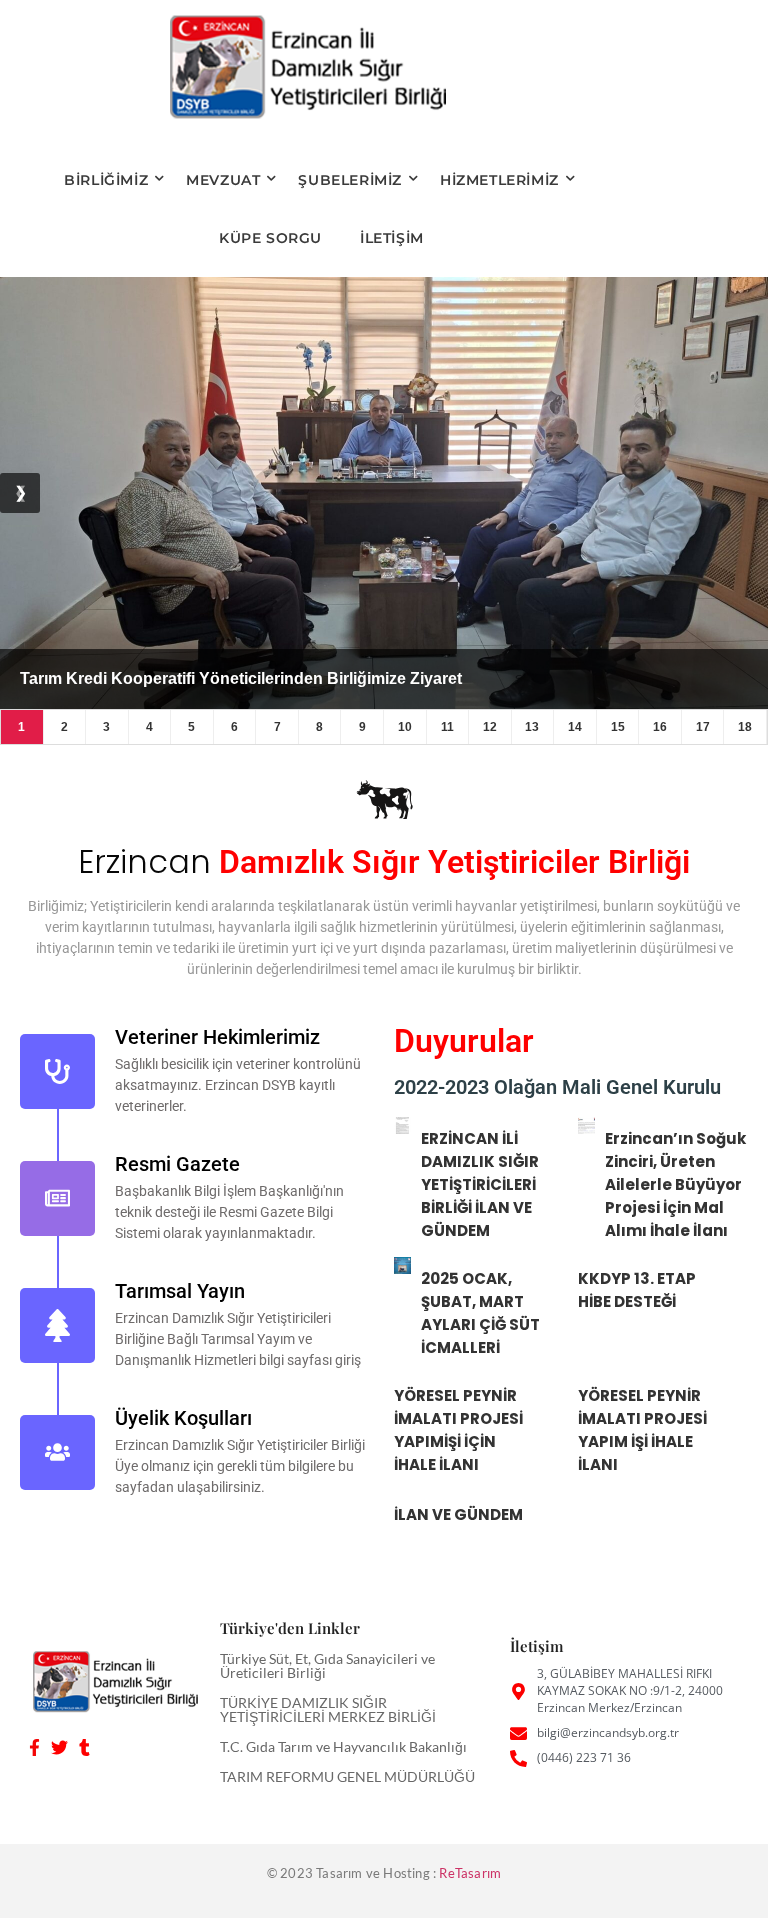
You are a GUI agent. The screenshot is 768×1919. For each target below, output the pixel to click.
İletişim (392, 238)
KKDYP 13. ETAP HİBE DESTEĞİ (637, 1290)
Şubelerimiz (350, 180)
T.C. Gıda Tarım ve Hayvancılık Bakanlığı (343, 1746)
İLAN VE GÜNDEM (458, 1514)
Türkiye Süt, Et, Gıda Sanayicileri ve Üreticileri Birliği (327, 1665)
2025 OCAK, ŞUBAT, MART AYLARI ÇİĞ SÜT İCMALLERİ (480, 1313)
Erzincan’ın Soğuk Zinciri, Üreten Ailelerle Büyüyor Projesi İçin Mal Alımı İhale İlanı (675, 1184)
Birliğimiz (106, 180)
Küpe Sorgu (270, 238)
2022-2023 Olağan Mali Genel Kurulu (557, 1087)
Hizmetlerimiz (499, 180)
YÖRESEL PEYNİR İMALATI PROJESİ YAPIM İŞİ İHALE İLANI (642, 1430)
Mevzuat (223, 180)
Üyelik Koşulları (183, 1418)
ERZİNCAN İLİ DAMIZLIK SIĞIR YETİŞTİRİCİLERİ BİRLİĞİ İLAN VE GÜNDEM (480, 1184)
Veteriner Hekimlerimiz (217, 1037)
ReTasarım (470, 1873)
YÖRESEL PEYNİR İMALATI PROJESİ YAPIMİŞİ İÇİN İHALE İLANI (458, 1430)
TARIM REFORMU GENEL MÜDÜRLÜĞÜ (347, 1776)
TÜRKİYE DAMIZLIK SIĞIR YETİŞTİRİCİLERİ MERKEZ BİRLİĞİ (328, 1709)
